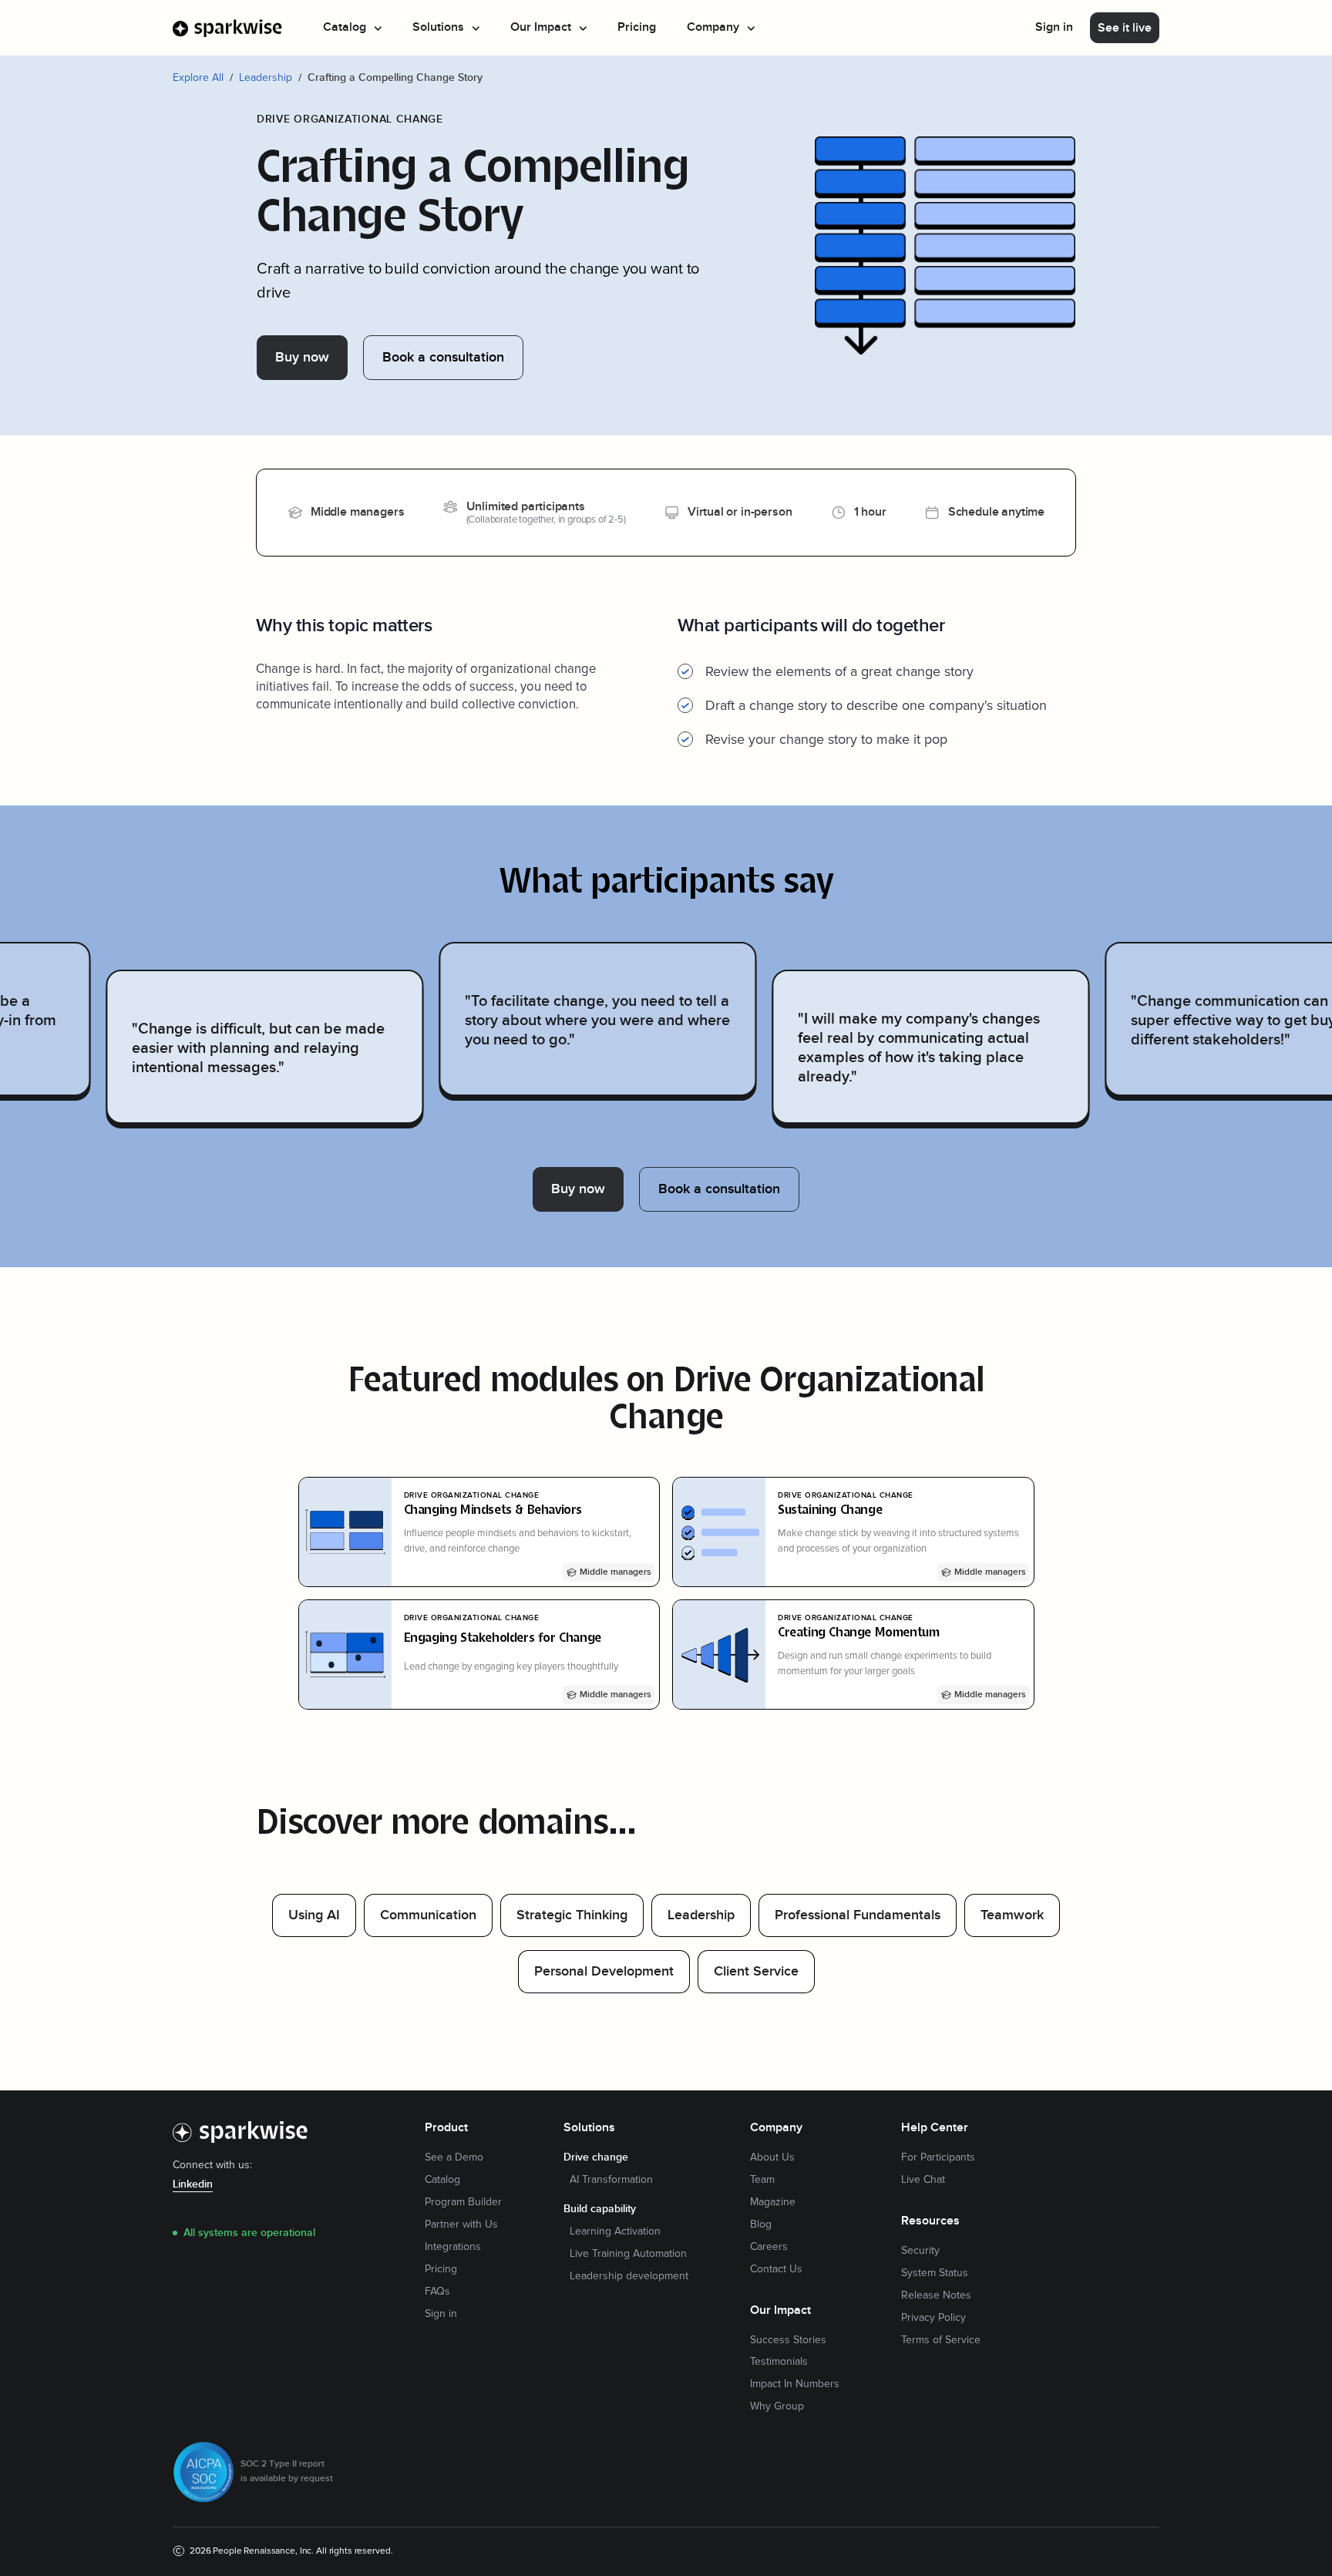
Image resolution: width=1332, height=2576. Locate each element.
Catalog (442, 2180)
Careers (769, 2247)
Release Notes (936, 2295)
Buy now (302, 357)
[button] (352, 28)
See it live (1125, 28)
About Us (772, 2157)
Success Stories (788, 2340)
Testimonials (779, 2362)
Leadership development (629, 2276)
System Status (935, 2273)
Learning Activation (615, 2231)
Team (762, 2180)
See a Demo (454, 2157)
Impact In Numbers (795, 2384)
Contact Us (776, 2269)
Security (920, 2251)
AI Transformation (611, 2180)
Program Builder (463, 2202)
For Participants (938, 2157)
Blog (761, 2225)
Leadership (266, 77)
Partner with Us (461, 2225)
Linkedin (193, 2184)
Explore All (198, 77)
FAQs (437, 2292)
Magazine (773, 2202)
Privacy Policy (933, 2318)
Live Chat (923, 2180)
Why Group (777, 2406)
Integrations (453, 2247)
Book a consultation (443, 357)
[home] (228, 28)
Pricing (637, 27)
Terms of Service (941, 2340)
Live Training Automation (628, 2254)
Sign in (1054, 27)
